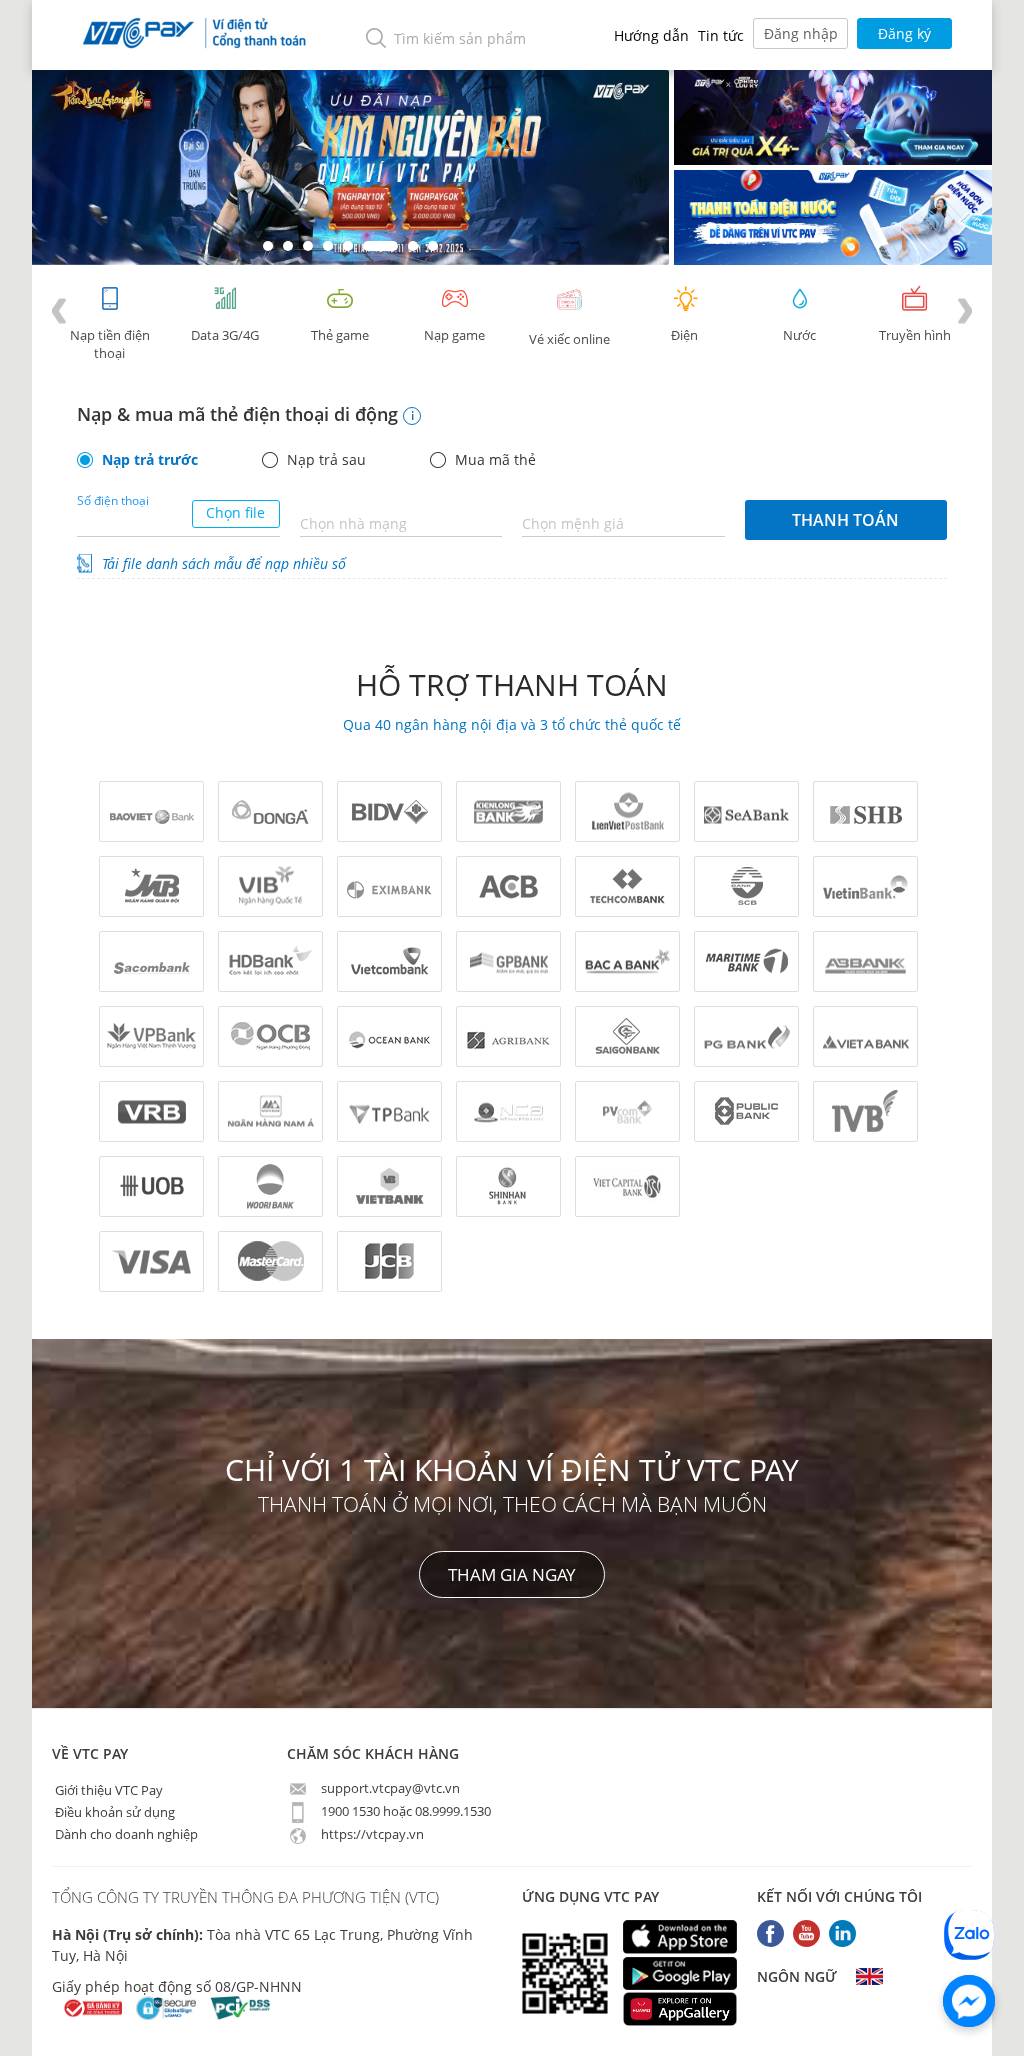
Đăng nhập (801, 33)
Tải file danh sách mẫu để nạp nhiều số (224, 563)
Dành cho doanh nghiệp (125, 1833)
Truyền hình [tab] (915, 335)
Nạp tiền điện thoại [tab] (110, 344)
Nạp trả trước (150, 460)
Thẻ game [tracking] (340, 335)
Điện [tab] (684, 335)
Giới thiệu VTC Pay (107, 1789)
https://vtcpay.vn (371, 1834)
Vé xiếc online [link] (569, 339)
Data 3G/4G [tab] (225, 335)
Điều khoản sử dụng (113, 1811)
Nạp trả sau (326, 460)
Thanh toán (845, 520)
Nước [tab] (799, 335)
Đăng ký (904, 33)
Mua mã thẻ (495, 460)
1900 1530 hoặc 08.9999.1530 (404, 1811)
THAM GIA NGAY (512, 1574)
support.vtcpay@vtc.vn (389, 1788)
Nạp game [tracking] (454, 335)
